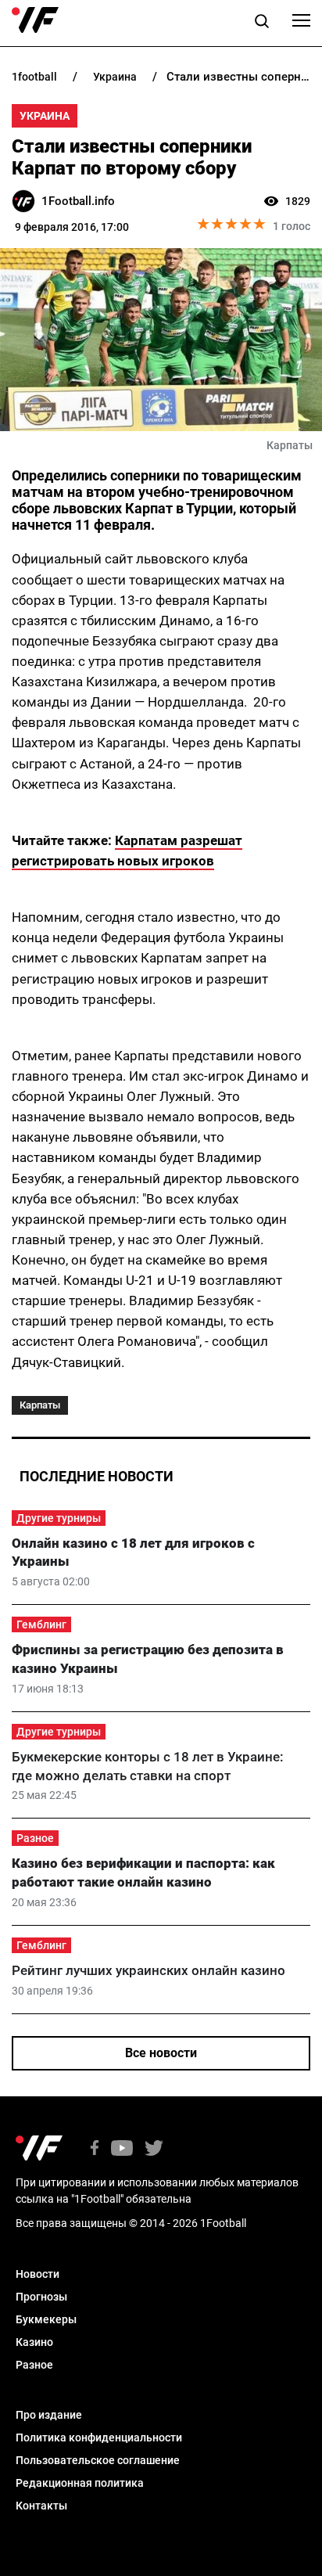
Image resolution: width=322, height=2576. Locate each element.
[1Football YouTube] (122, 2149)
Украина (45, 116)
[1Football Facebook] (95, 2149)
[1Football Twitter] (154, 2149)
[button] (262, 23)
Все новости (161, 2053)
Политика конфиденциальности (99, 2437)
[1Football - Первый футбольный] (35, 20)
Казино (34, 2342)
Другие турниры (59, 1518)
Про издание (49, 2415)
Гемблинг (41, 1624)
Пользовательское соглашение (98, 2460)
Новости (38, 2274)
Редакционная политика (80, 2483)
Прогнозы (41, 2297)
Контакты (41, 2506)
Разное (35, 1838)
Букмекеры (46, 2319)
